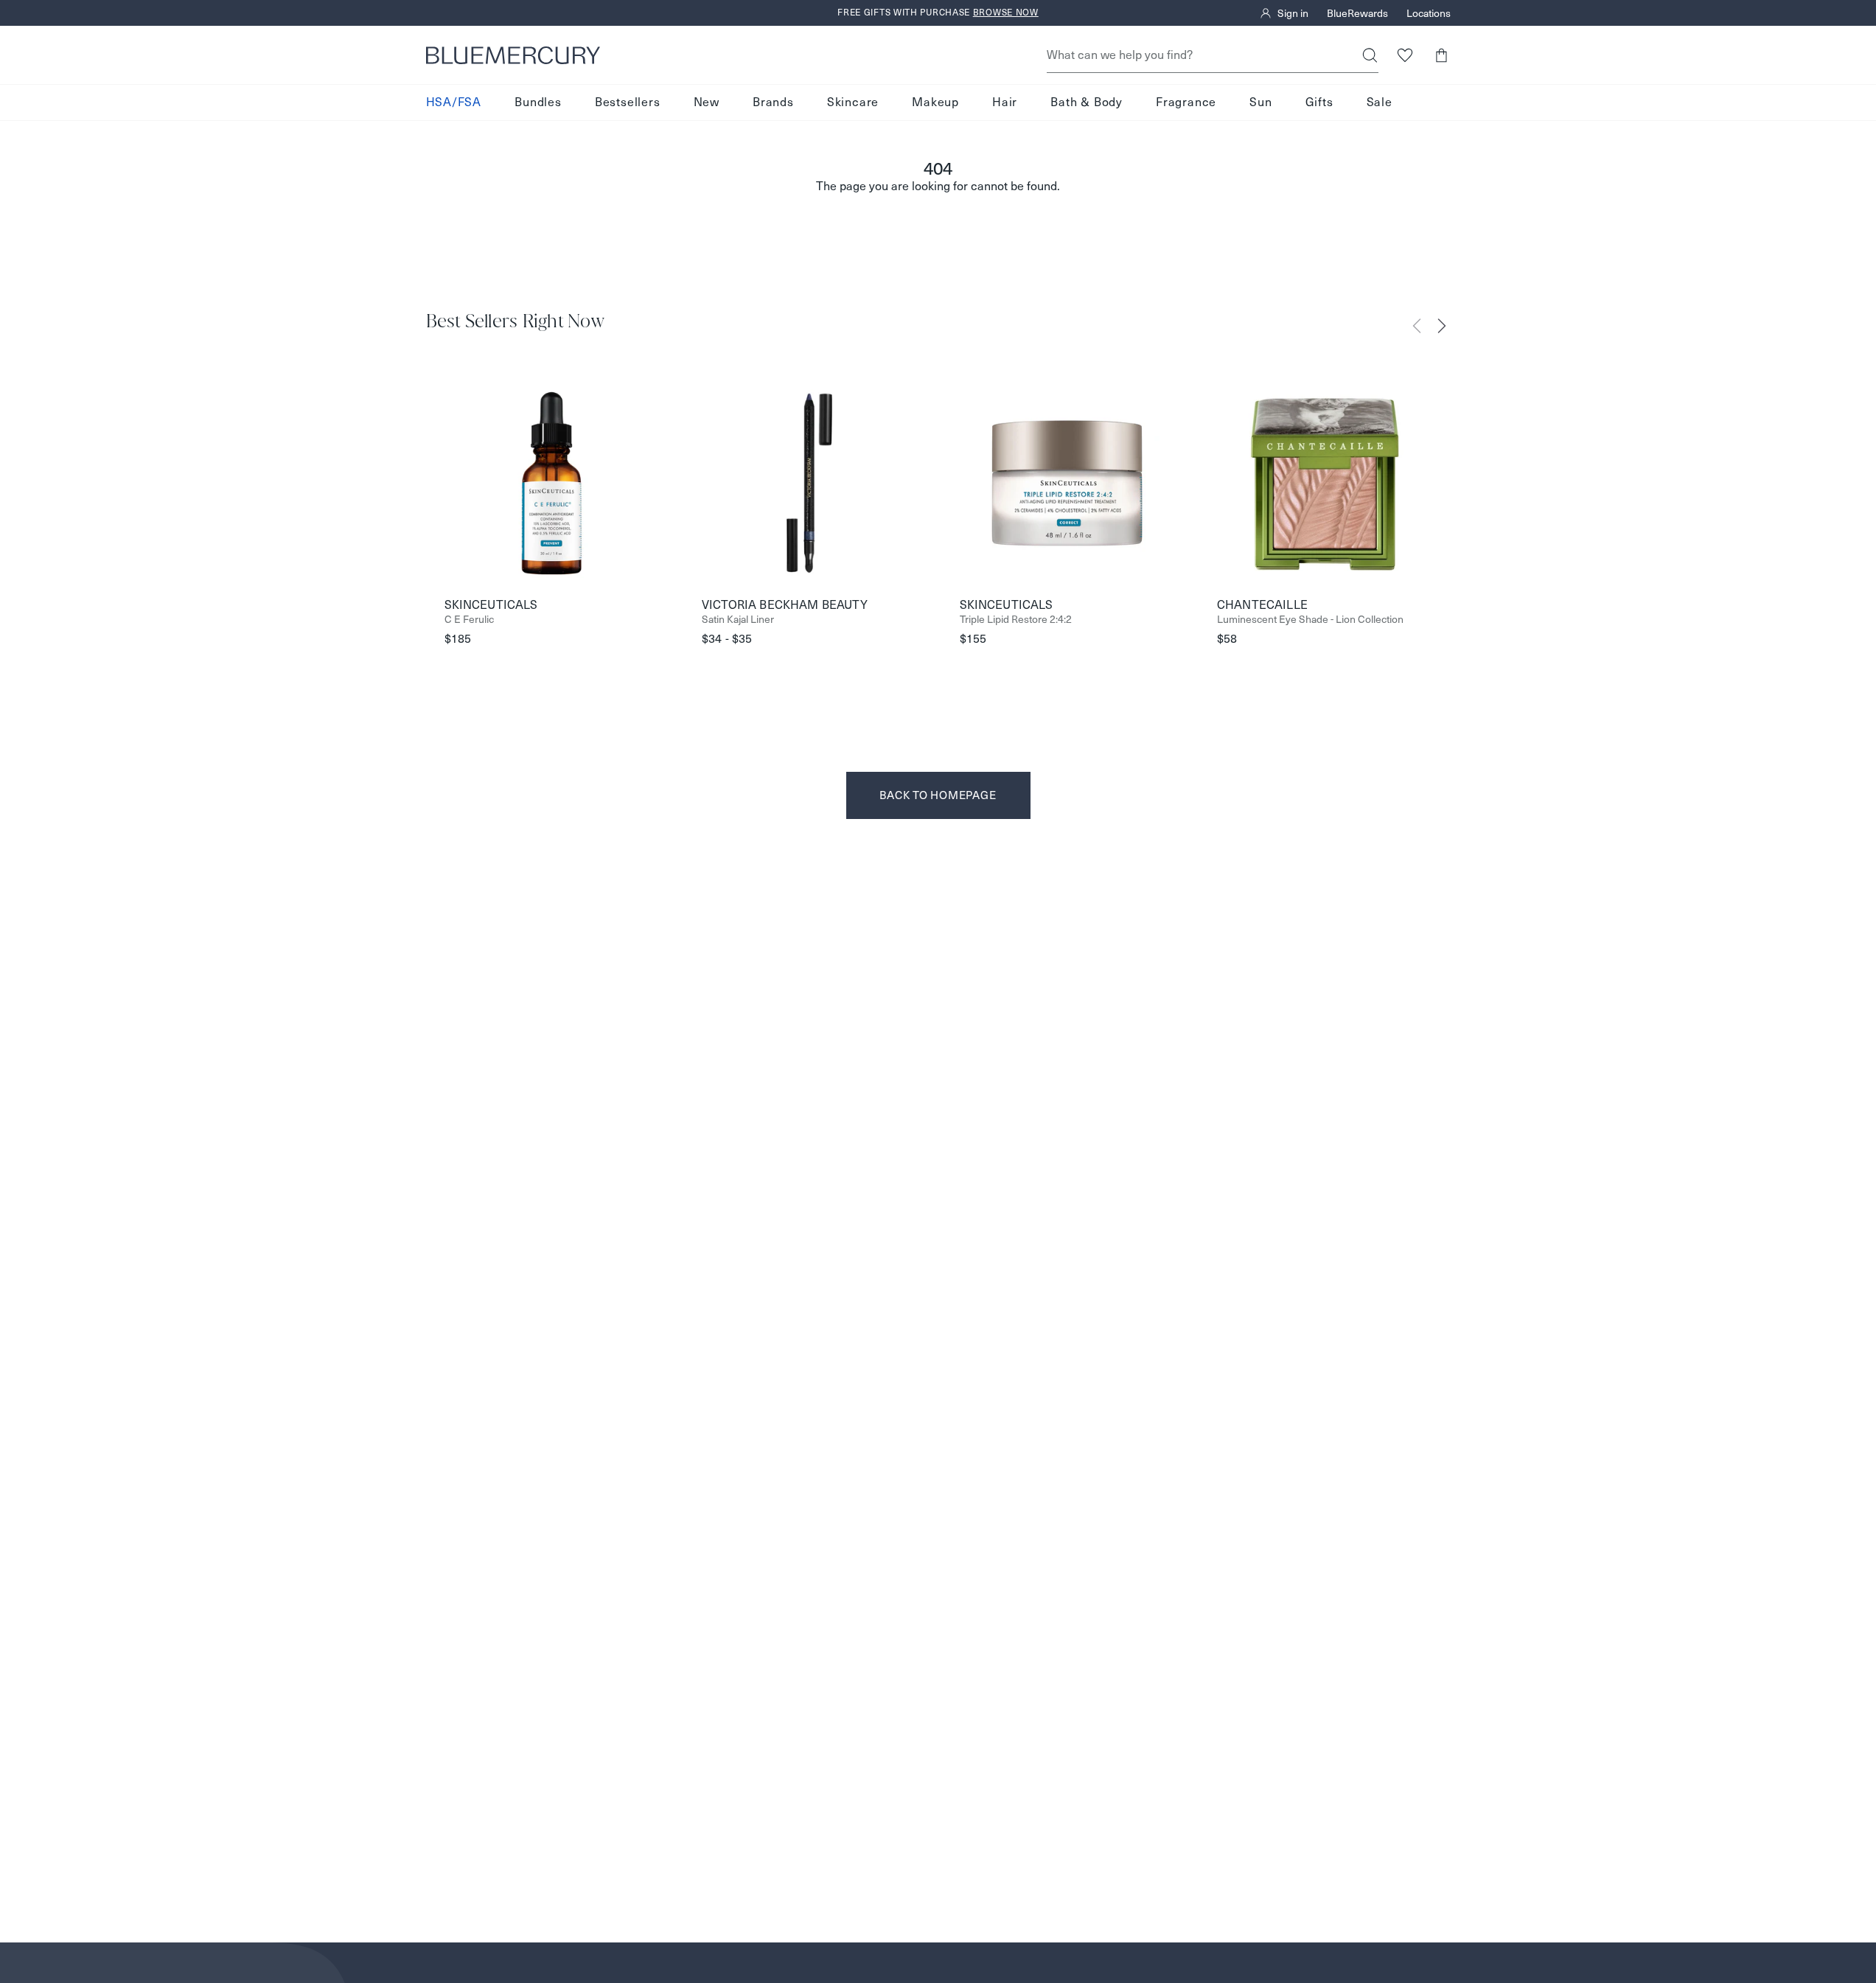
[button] (1441, 55)
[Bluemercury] (513, 55)
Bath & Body (1087, 102)
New (707, 102)
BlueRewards (1357, 13)
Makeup (935, 102)
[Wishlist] (1405, 55)
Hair (1005, 102)
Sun (1260, 102)
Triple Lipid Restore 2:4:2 (1016, 620)
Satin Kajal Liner (738, 620)
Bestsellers (628, 102)
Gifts (1319, 102)
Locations (1429, 13)
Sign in (1293, 13)
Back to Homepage (938, 795)
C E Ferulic (469, 620)
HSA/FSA (454, 102)
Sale (1380, 102)
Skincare (853, 102)
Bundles (538, 102)
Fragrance (1186, 102)
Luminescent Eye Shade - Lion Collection (1310, 620)
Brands (773, 102)
